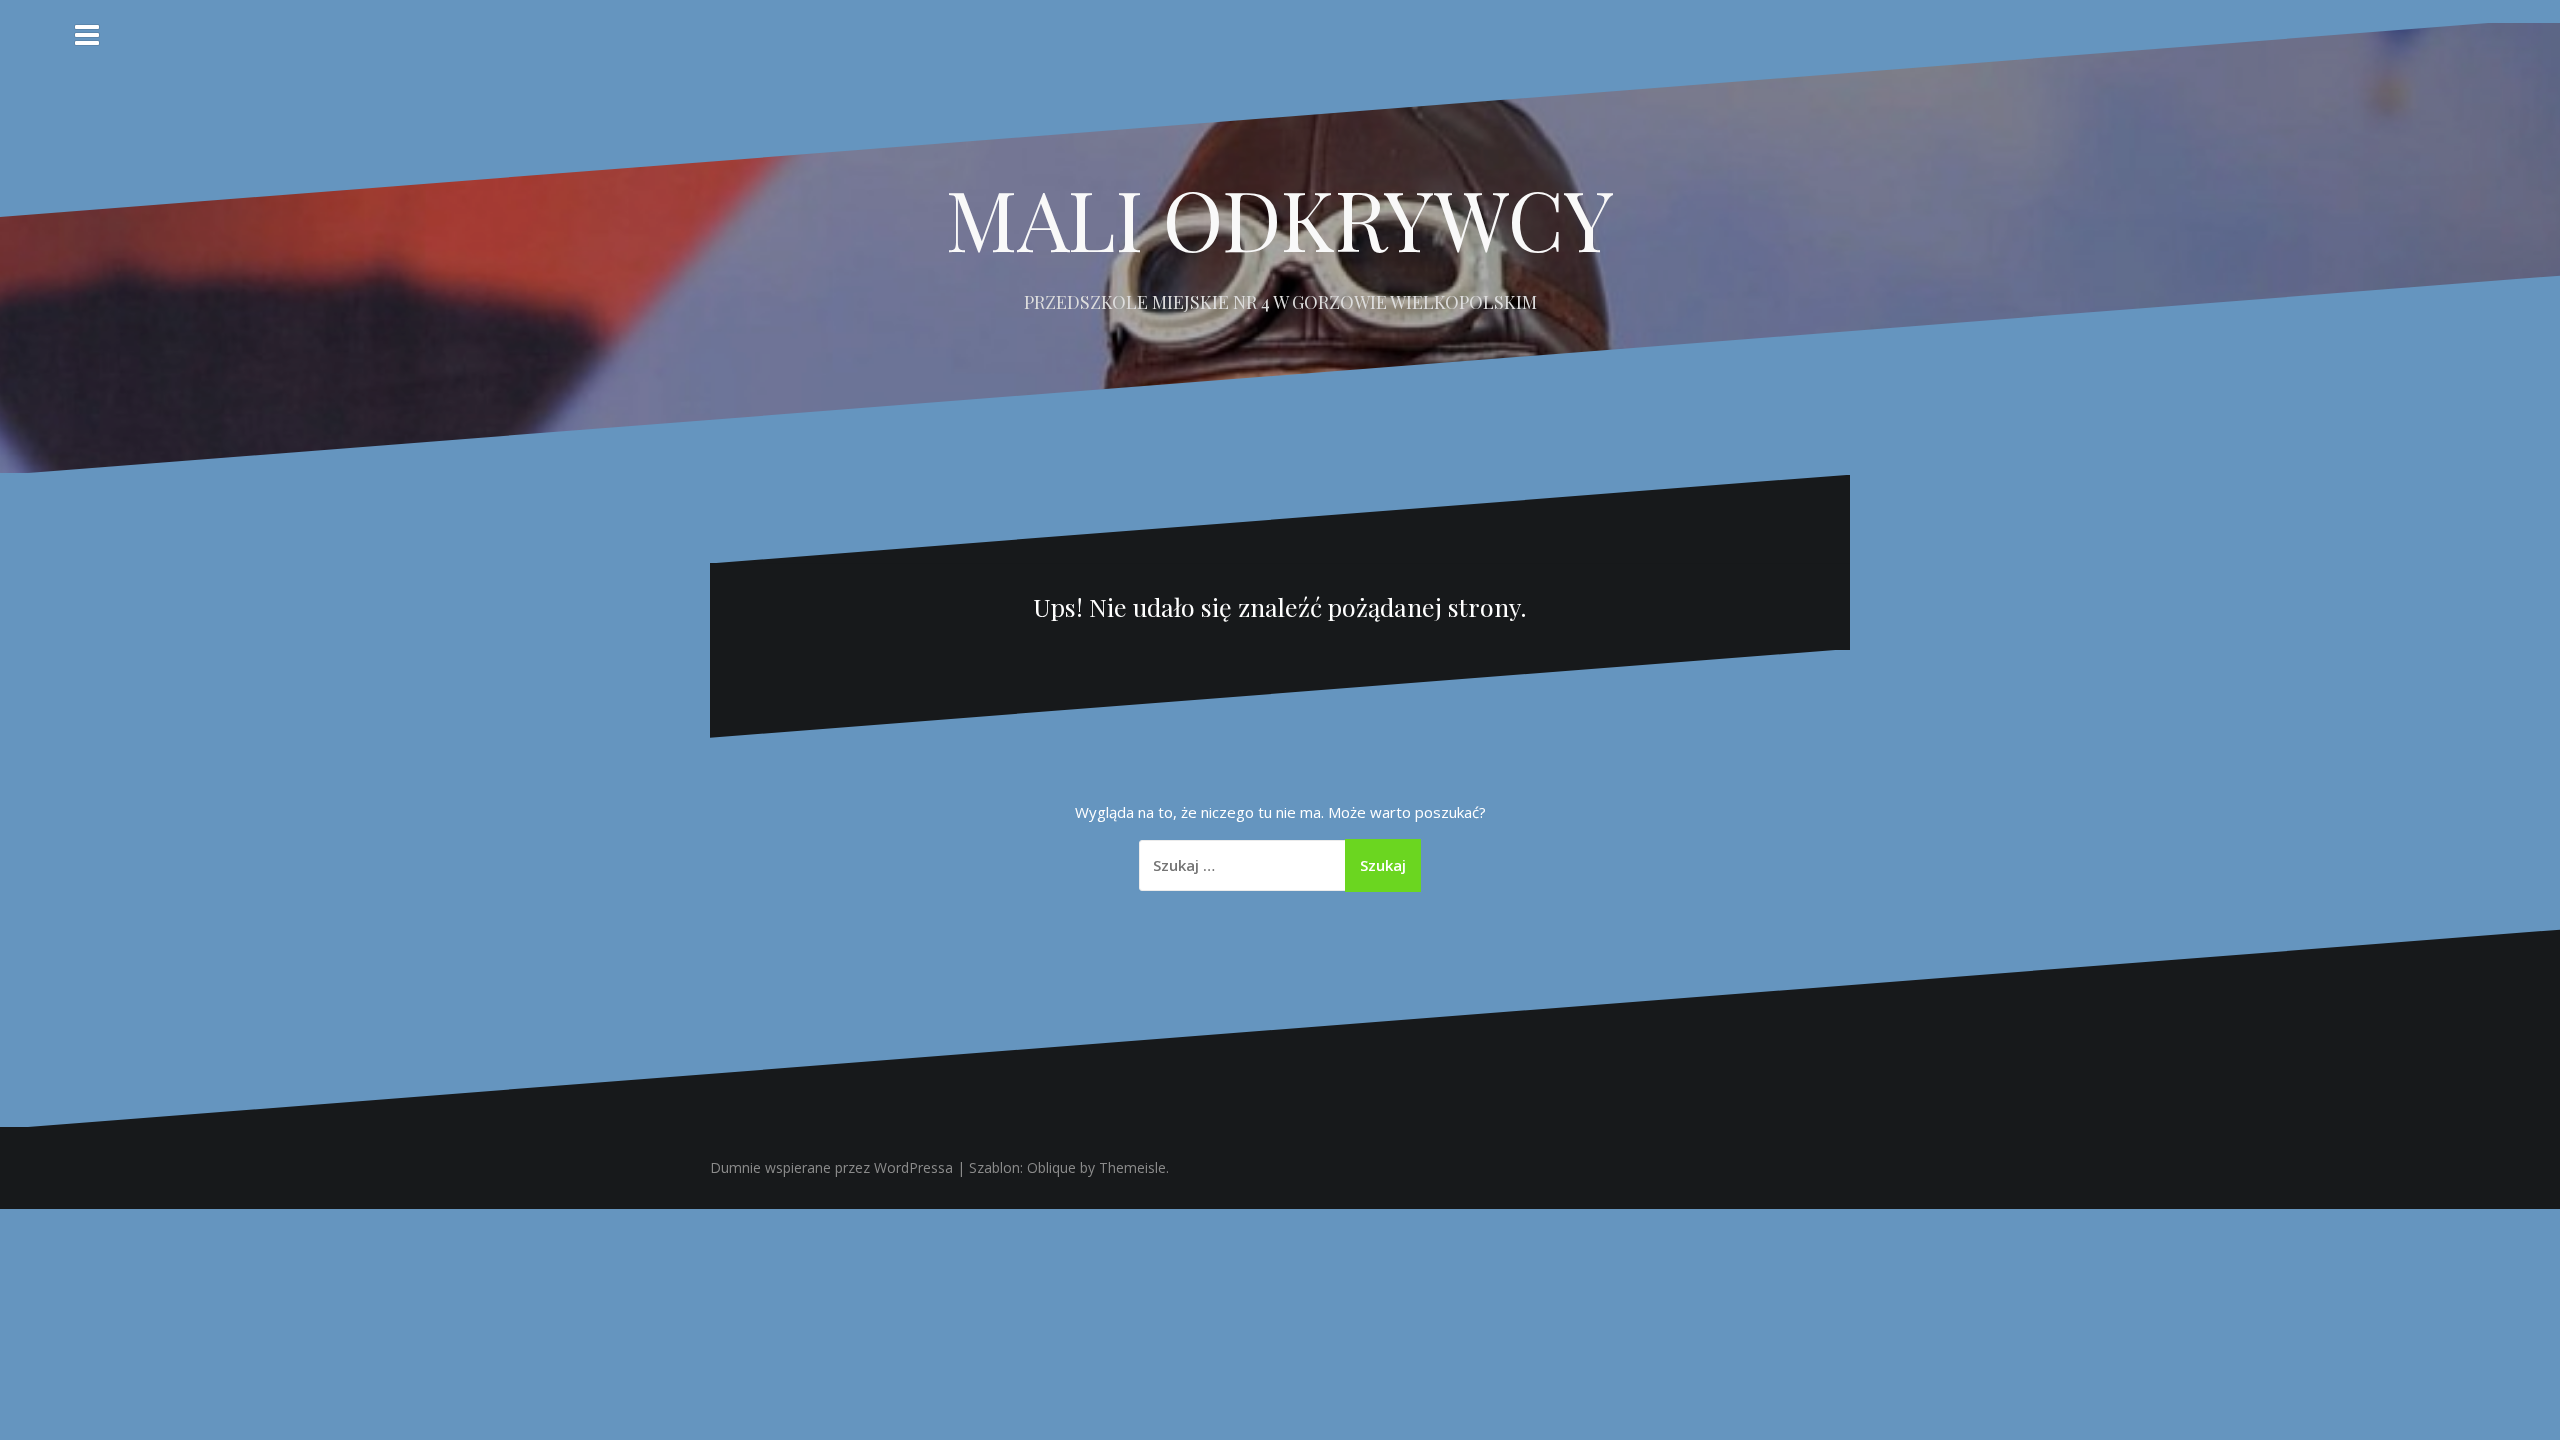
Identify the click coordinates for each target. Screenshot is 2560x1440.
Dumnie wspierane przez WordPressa (831, 1167)
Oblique (1051, 1167)
